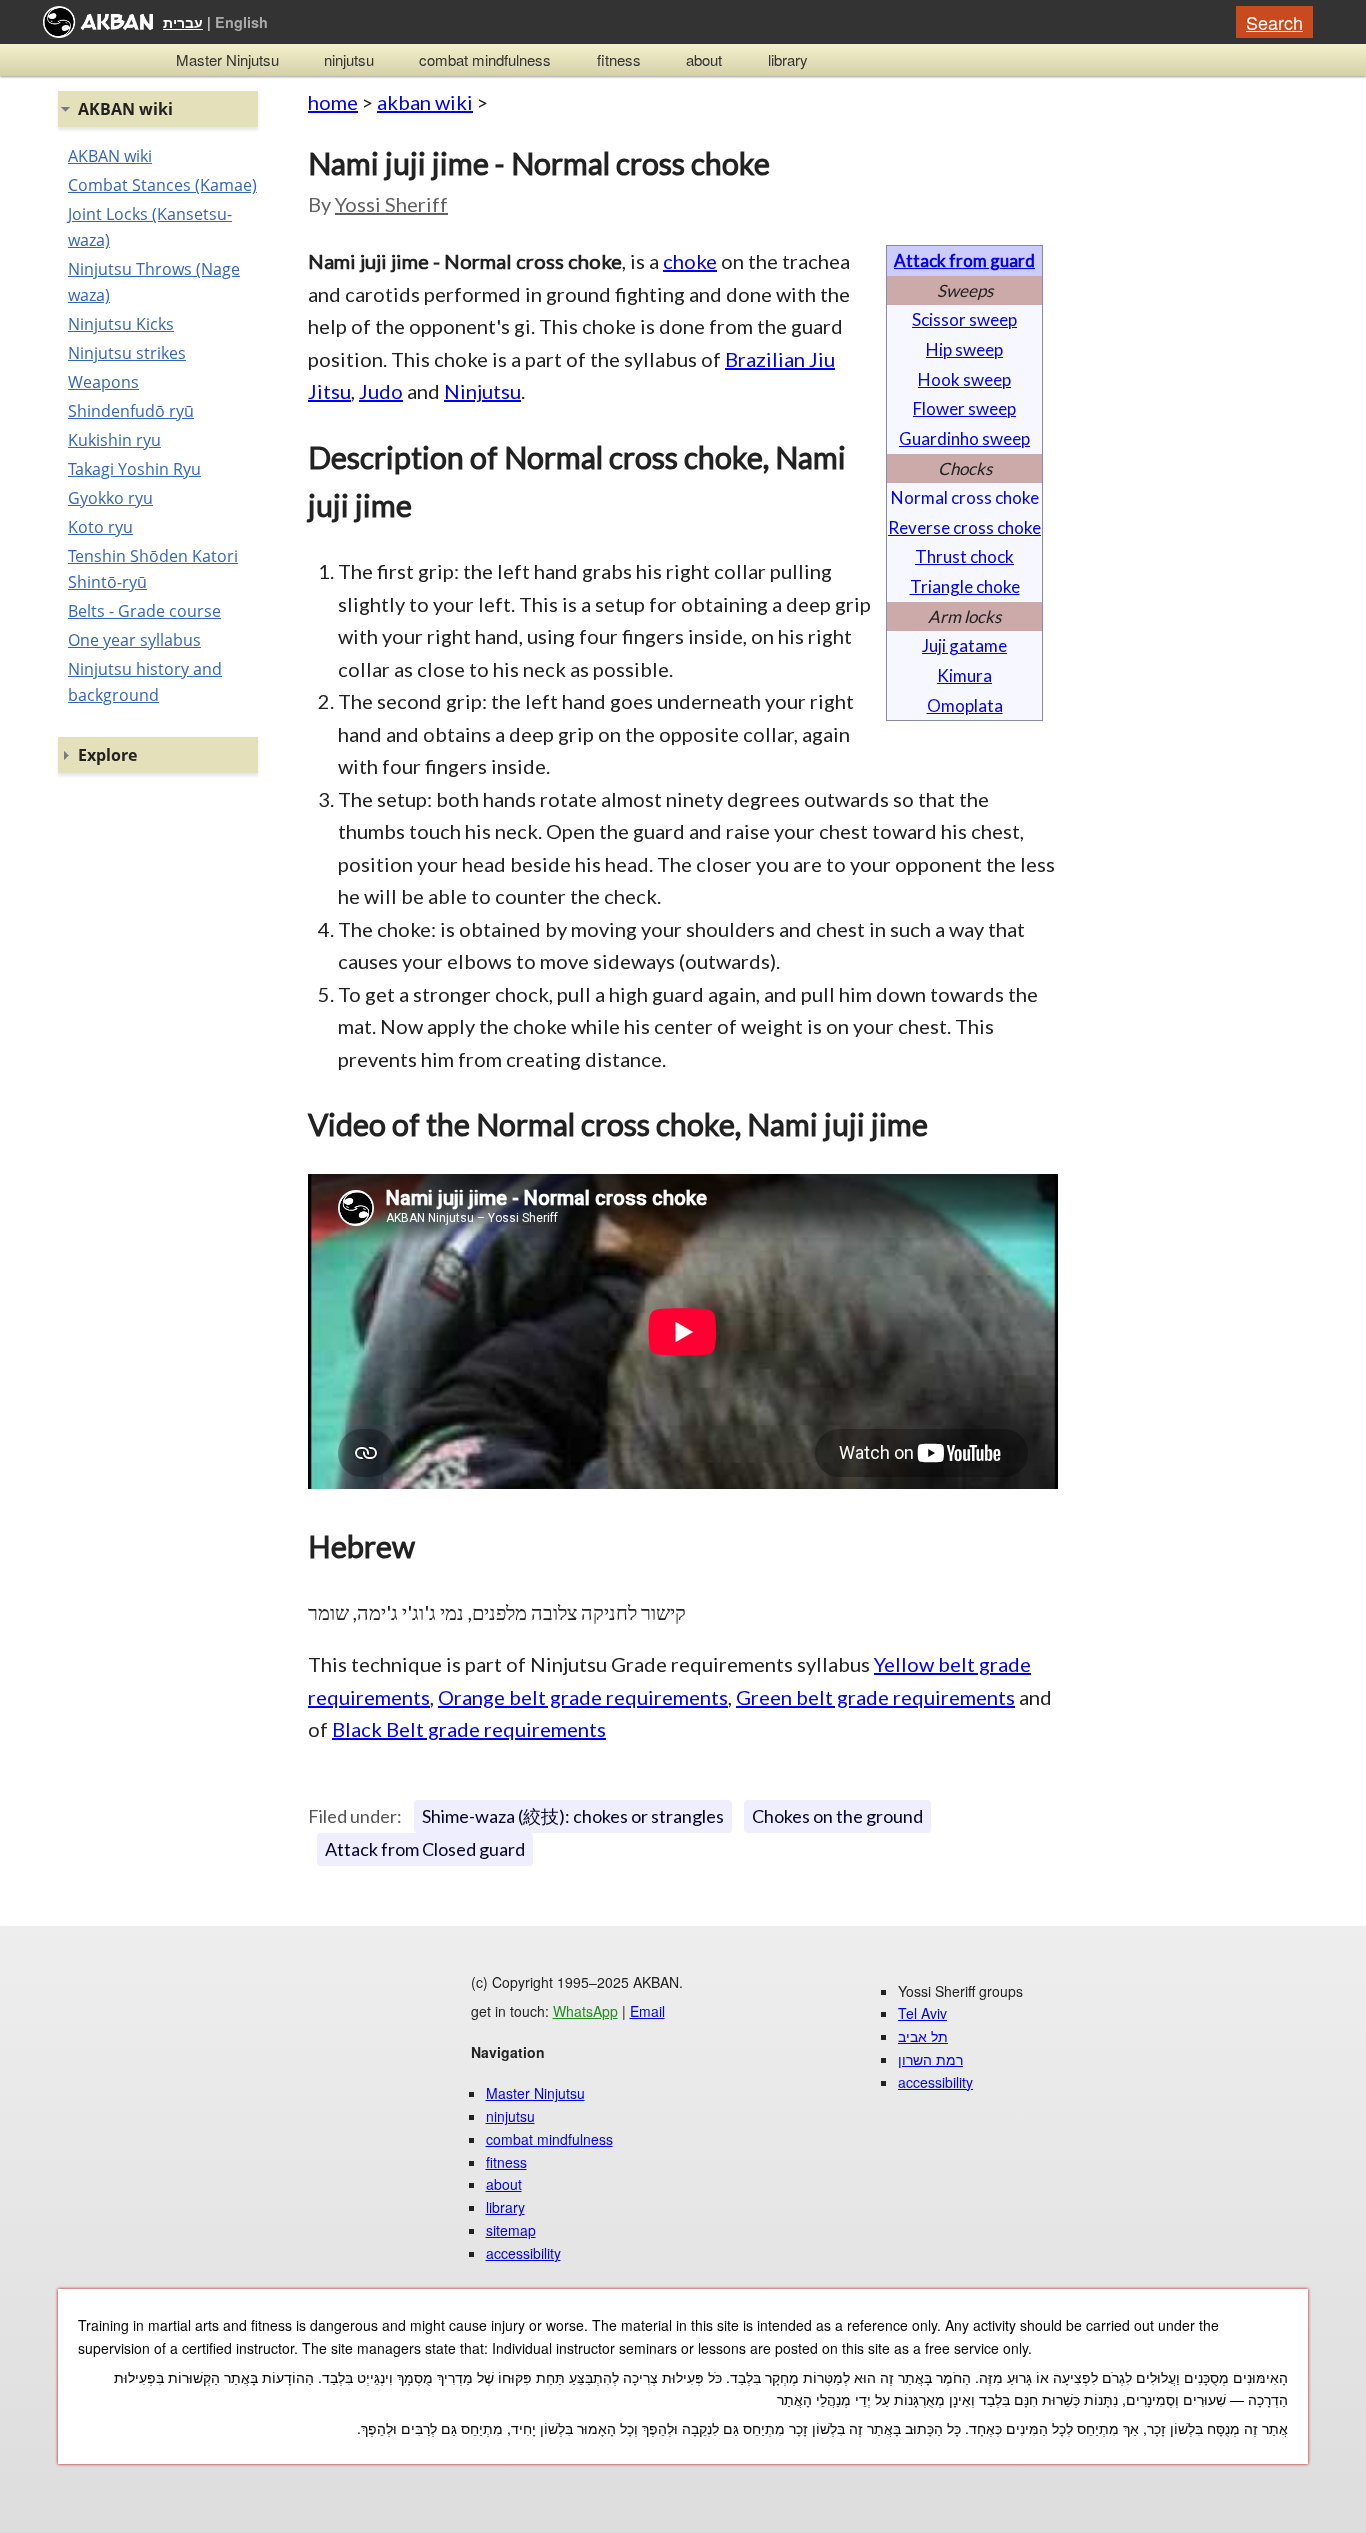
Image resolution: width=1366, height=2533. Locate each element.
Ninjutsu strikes (127, 353)
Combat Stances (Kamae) (162, 185)
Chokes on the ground (837, 1816)
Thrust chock (964, 556)
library (788, 59)
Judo (381, 391)
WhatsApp (585, 2011)
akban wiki (425, 102)
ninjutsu (349, 59)
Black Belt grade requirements (469, 1729)
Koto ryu (100, 527)
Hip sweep (964, 349)
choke (690, 261)
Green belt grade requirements (875, 1697)
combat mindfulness (485, 59)
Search (1274, 22)
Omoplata (965, 705)
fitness (619, 59)
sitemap (511, 2230)
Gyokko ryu (110, 498)
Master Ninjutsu (227, 59)
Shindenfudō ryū (131, 411)
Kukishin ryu (114, 440)
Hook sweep (964, 379)
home (333, 102)
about (704, 59)
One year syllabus (134, 640)
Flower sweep (964, 408)
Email (647, 2011)
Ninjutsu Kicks (121, 324)
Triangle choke (965, 586)
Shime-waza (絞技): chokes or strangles (573, 1816)
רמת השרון (930, 2059)
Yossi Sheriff (391, 204)
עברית (183, 22)
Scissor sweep (964, 319)
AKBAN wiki (110, 156)
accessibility (523, 2253)
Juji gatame (964, 645)
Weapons (103, 382)
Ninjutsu (482, 391)
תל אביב (923, 2036)
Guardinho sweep (964, 438)
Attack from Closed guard (425, 1849)
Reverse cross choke (964, 527)
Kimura (964, 675)
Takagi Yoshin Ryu (134, 469)
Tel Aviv (922, 2013)
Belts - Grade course (144, 611)
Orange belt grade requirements (583, 1697)
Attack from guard (964, 260)
